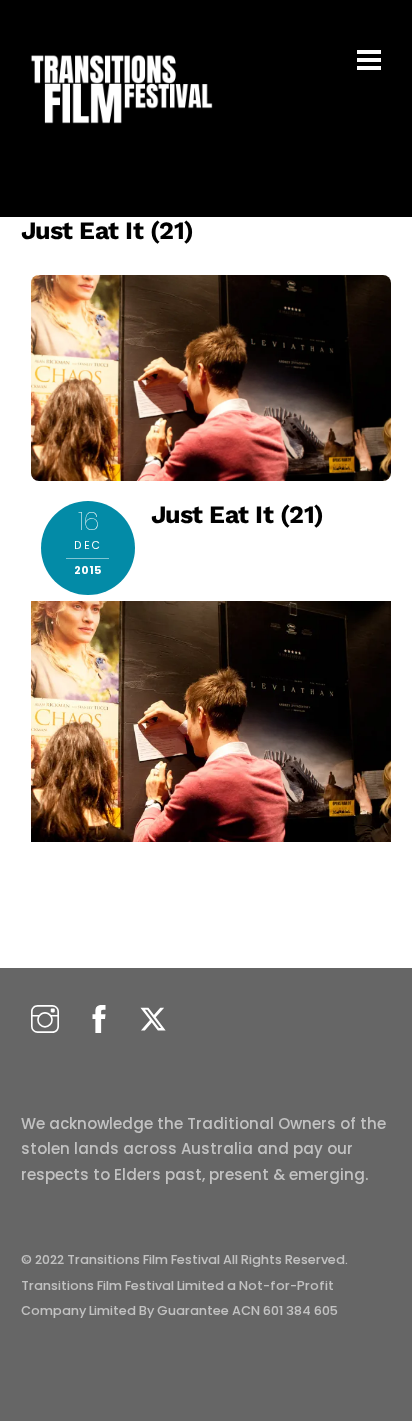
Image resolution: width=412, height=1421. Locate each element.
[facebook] (99, 1020)
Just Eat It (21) (107, 230)
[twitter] (153, 1020)
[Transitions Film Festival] (120, 133)
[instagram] (45, 1020)
